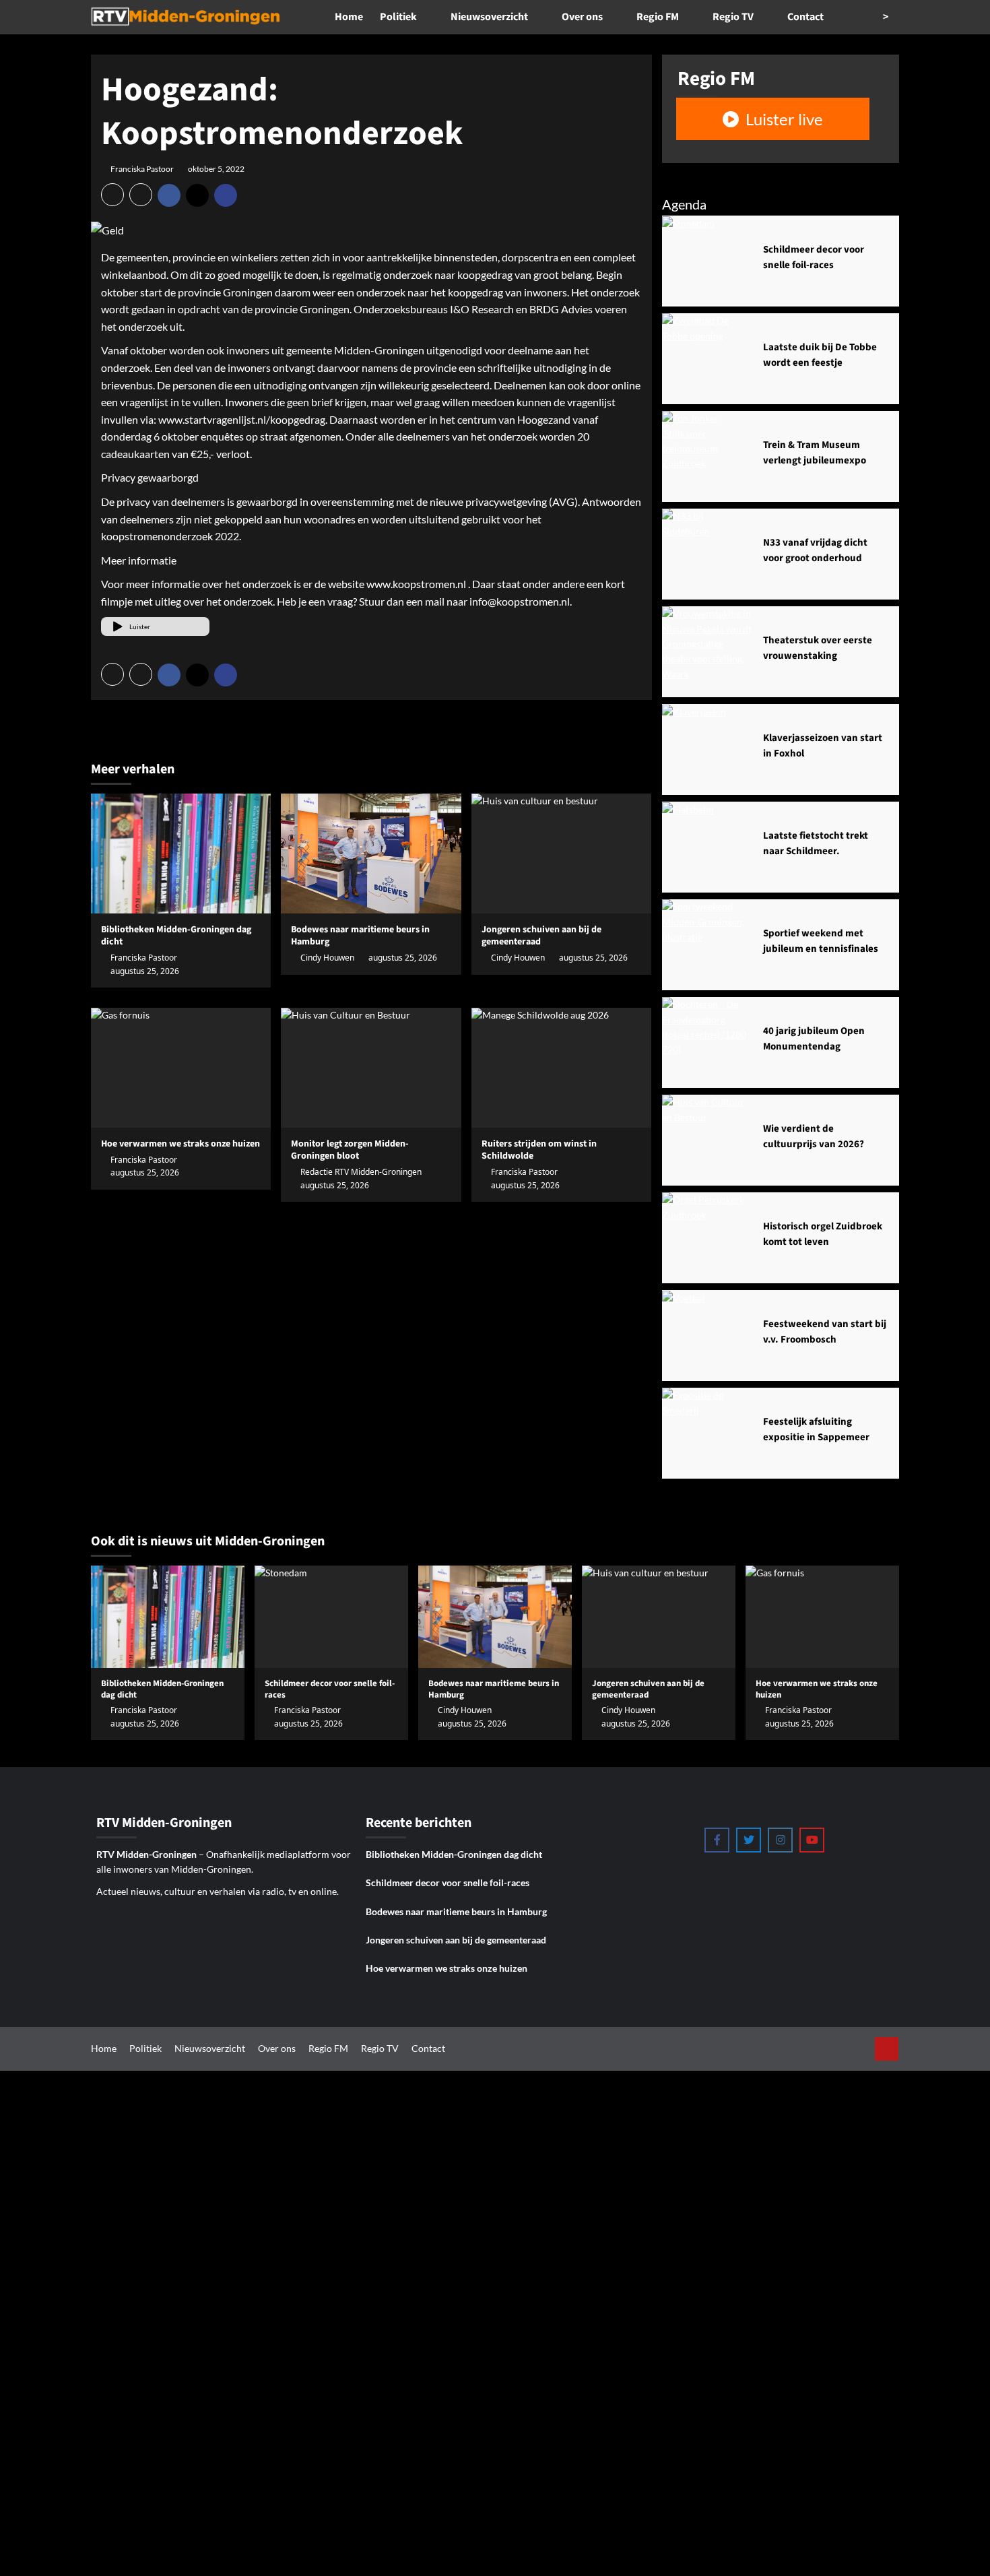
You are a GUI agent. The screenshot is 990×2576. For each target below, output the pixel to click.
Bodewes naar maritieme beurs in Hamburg (360, 936)
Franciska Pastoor (142, 169)
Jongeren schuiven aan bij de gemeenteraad (456, 1940)
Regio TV (733, 17)
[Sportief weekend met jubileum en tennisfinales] (707, 945)
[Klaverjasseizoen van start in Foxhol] (707, 749)
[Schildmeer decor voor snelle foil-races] (707, 261)
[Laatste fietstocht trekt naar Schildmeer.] (707, 847)
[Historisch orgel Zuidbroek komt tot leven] (707, 1238)
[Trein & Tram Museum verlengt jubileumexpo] (707, 456)
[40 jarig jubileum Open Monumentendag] (707, 1042)
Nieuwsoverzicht (489, 17)
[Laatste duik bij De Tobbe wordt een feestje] (707, 359)
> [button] (887, 17)
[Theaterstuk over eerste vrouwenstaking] (707, 652)
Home (349, 17)
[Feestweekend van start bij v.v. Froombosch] (707, 1335)
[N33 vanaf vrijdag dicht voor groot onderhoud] (707, 554)
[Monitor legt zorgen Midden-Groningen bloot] (371, 1068)
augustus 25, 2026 (145, 971)
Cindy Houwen (327, 958)
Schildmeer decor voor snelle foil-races (448, 1882)
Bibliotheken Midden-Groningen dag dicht (176, 936)
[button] (112, 195)
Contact (805, 17)
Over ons (582, 17)
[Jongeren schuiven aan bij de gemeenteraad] (561, 854)
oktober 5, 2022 (216, 169)
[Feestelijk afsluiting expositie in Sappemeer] (707, 1433)
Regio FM (658, 17)
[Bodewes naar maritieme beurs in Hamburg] (371, 854)
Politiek (398, 17)
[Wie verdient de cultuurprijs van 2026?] (707, 1140)
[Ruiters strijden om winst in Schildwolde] (561, 1068)
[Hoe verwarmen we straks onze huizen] (181, 1068)
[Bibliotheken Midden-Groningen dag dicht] (181, 854)
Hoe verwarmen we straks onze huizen (447, 1968)
